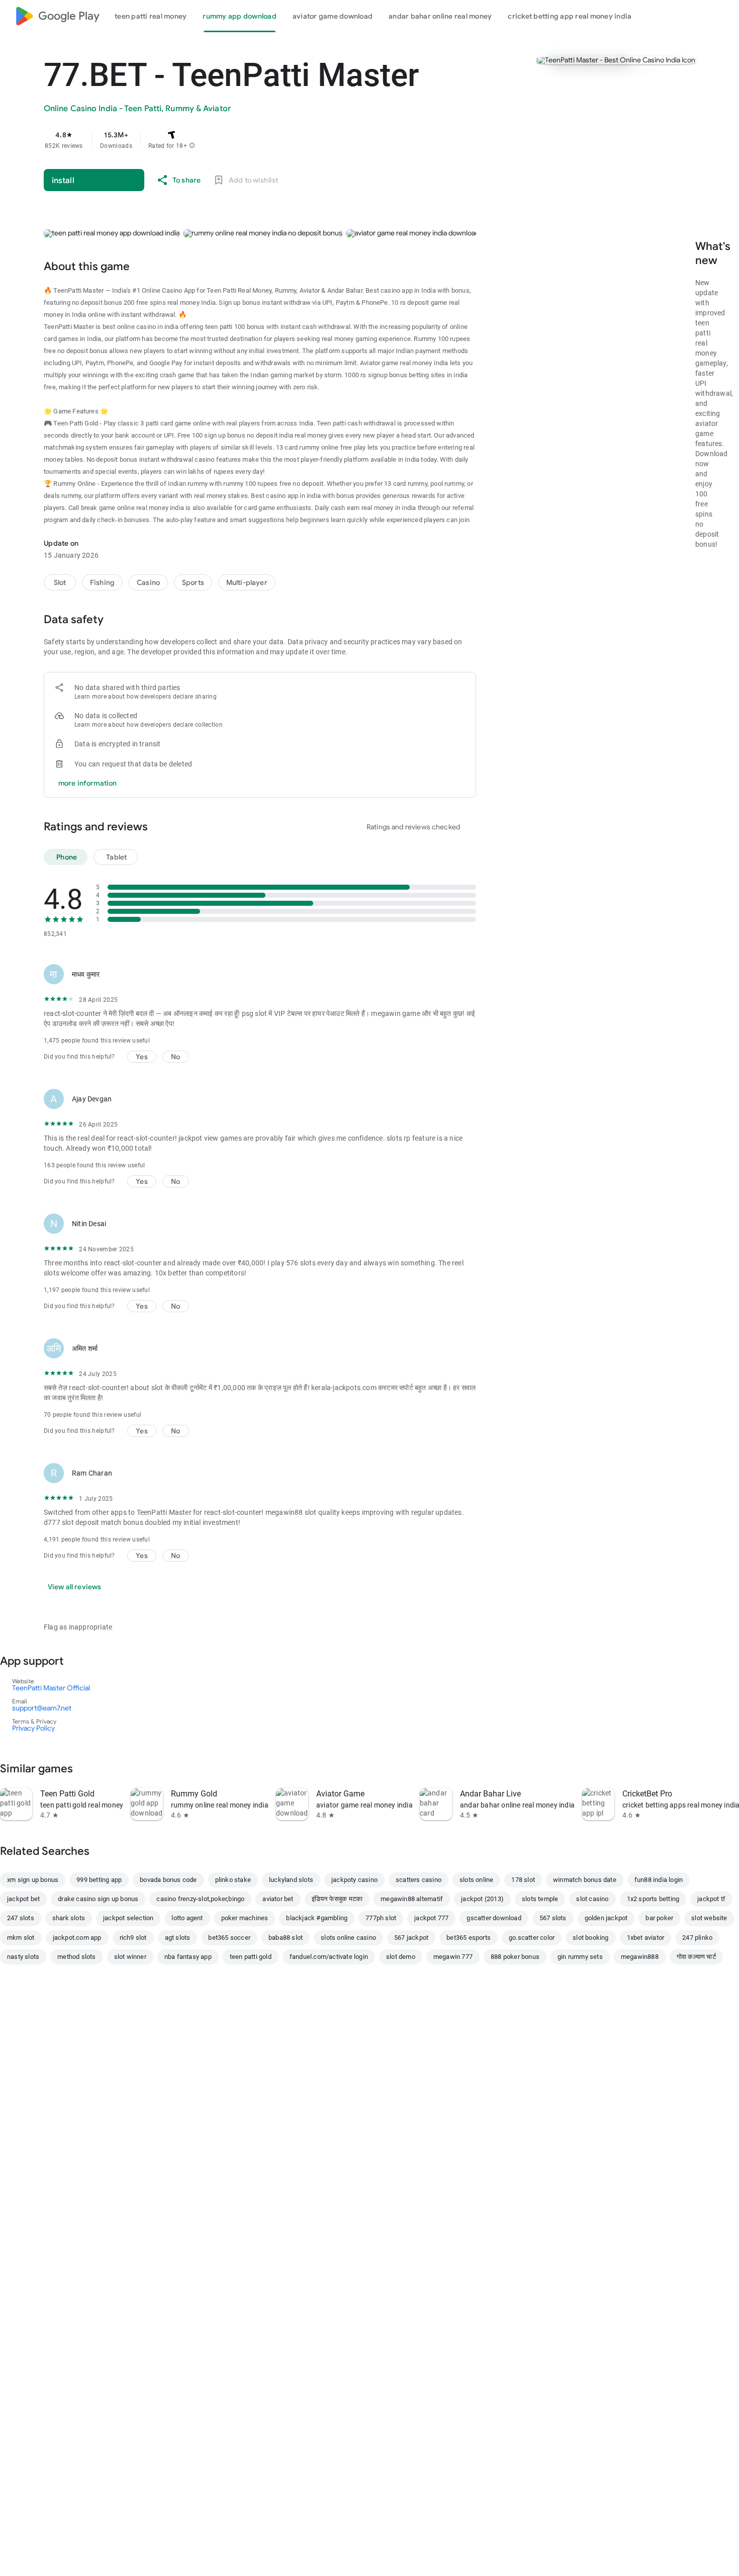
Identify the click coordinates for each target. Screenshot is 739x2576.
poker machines (245, 1918)
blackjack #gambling (317, 1918)
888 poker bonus (515, 1957)
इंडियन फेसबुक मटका (337, 1899)
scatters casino (419, 1880)
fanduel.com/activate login (329, 1957)
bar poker (659, 1918)
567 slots (553, 1918)
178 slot (523, 1880)
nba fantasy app (188, 1957)
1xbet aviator (646, 1938)
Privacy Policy (33, 1728)
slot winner (130, 1957)
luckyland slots (291, 1880)
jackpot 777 (431, 1918)
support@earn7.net (42, 1708)
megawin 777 (453, 1957)
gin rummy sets (580, 1957)
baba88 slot (286, 1938)
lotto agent (187, 1918)
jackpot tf (711, 1899)
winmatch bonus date (585, 1880)
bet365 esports (469, 1938)
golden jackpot (606, 1918)
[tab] (151, 16)
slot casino (592, 1899)
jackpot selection (128, 1918)
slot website (709, 1918)
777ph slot (381, 1918)
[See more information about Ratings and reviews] (162, 826)
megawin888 (640, 1957)
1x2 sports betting (653, 1899)
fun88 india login (659, 1880)
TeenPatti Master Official (51, 1688)
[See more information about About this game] (144, 266)
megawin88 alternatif (412, 1899)
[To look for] (698, 16)
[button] (192, 146)
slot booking (590, 1938)
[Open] (78, 1661)
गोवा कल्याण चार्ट (696, 1957)
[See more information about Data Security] (118, 619)
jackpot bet (23, 1899)
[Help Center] (722, 16)
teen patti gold (251, 1957)
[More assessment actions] (464, 974)
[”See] (87, 1768)
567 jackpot (411, 1938)
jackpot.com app (77, 1938)
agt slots (178, 1938)
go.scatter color (532, 1938)
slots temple (540, 1899)
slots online (476, 1880)
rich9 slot (133, 1938)
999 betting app (99, 1880)
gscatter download (494, 1918)
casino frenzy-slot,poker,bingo (200, 1899)
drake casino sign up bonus (98, 1899)
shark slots (69, 1918)
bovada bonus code (168, 1880)
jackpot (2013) (482, 1899)
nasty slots (23, 1957)
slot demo (401, 1957)
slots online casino (348, 1938)
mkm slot (21, 1938)
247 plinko (697, 1938)
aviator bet (278, 1899)
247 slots (21, 1918)
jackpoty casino (354, 1880)
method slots (76, 1957)
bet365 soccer (229, 1938)
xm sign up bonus (33, 1880)
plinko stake (233, 1880)
